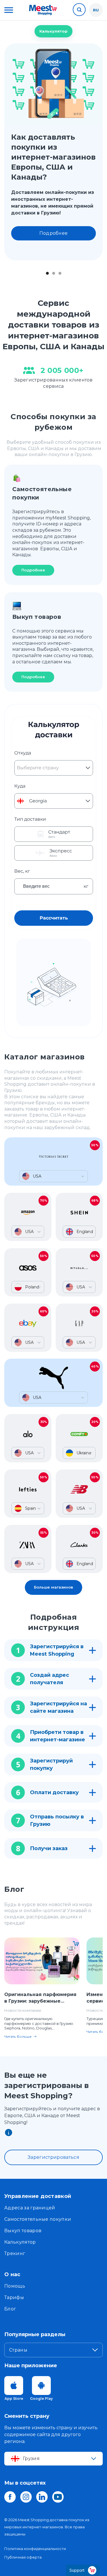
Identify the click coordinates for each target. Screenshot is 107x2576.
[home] (43, 10)
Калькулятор (53, 31)
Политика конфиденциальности (35, 2549)
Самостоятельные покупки (38, 2219)
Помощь (15, 2286)
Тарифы (14, 2297)
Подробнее (54, 233)
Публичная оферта (23, 2557)
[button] (9, 10)
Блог (10, 2309)
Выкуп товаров (23, 2231)
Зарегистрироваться (53, 2157)
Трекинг (15, 2253)
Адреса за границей (30, 2208)
